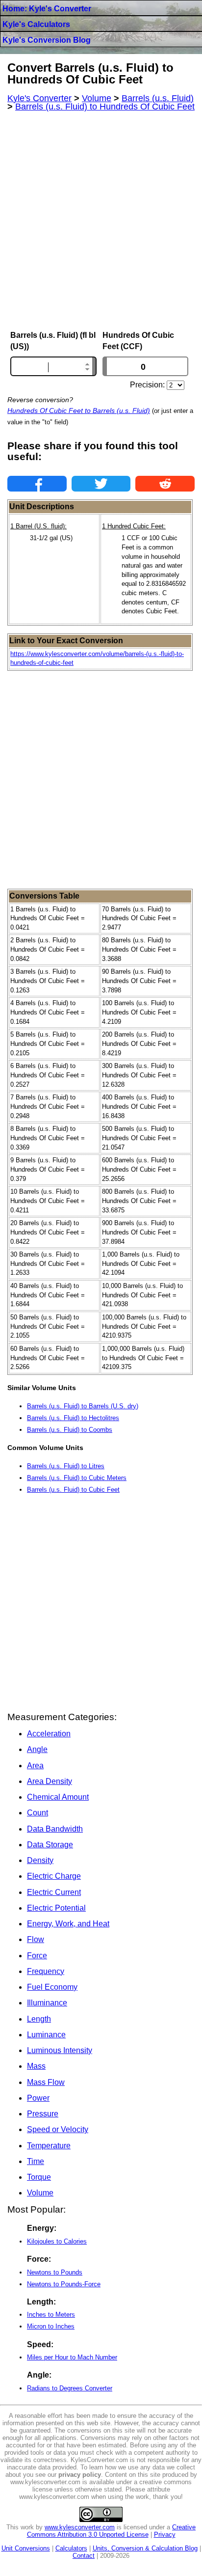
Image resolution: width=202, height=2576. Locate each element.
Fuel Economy (52, 1987)
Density (40, 1860)
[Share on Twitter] (101, 484)
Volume (40, 2193)
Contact (84, 2556)
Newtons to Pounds (55, 2272)
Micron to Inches (51, 2326)
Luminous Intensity (60, 2050)
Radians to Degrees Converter (70, 2388)
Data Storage (50, 1845)
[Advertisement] (101, 221)
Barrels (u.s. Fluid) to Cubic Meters (77, 1478)
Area (35, 1766)
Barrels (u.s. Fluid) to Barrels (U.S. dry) (83, 1406)
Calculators (71, 2548)
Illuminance (47, 2003)
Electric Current (54, 1892)
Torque (39, 2177)
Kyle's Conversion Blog (47, 40)
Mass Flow (46, 2082)
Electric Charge (54, 1876)
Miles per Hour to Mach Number (72, 2357)
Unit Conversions (26, 2548)
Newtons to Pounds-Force (64, 2284)
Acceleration (49, 1734)
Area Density (50, 1781)
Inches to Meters (51, 2315)
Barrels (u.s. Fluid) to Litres (66, 1466)
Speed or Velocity (58, 2129)
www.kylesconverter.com (80, 2527)
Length (39, 2019)
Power (38, 2098)
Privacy (165, 2535)
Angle (37, 1749)
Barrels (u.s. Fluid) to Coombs (70, 1430)
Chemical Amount (58, 1797)
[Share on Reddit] (165, 484)
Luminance (46, 2035)
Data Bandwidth (55, 1829)
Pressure (43, 2114)
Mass (36, 2066)
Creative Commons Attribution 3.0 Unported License (112, 2531)
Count (38, 1813)
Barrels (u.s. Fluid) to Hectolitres (73, 1418)
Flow (36, 1939)
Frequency (46, 1971)
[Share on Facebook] (37, 484)
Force (37, 1956)
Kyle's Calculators (36, 24)
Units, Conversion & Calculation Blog (145, 2548)
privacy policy (80, 2475)
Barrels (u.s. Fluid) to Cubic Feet (73, 1490)
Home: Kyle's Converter (47, 9)
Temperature (49, 2146)
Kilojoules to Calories (57, 2241)
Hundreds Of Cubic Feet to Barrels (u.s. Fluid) (79, 411)
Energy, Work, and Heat (68, 1924)
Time (36, 2161)
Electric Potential (56, 1908)
